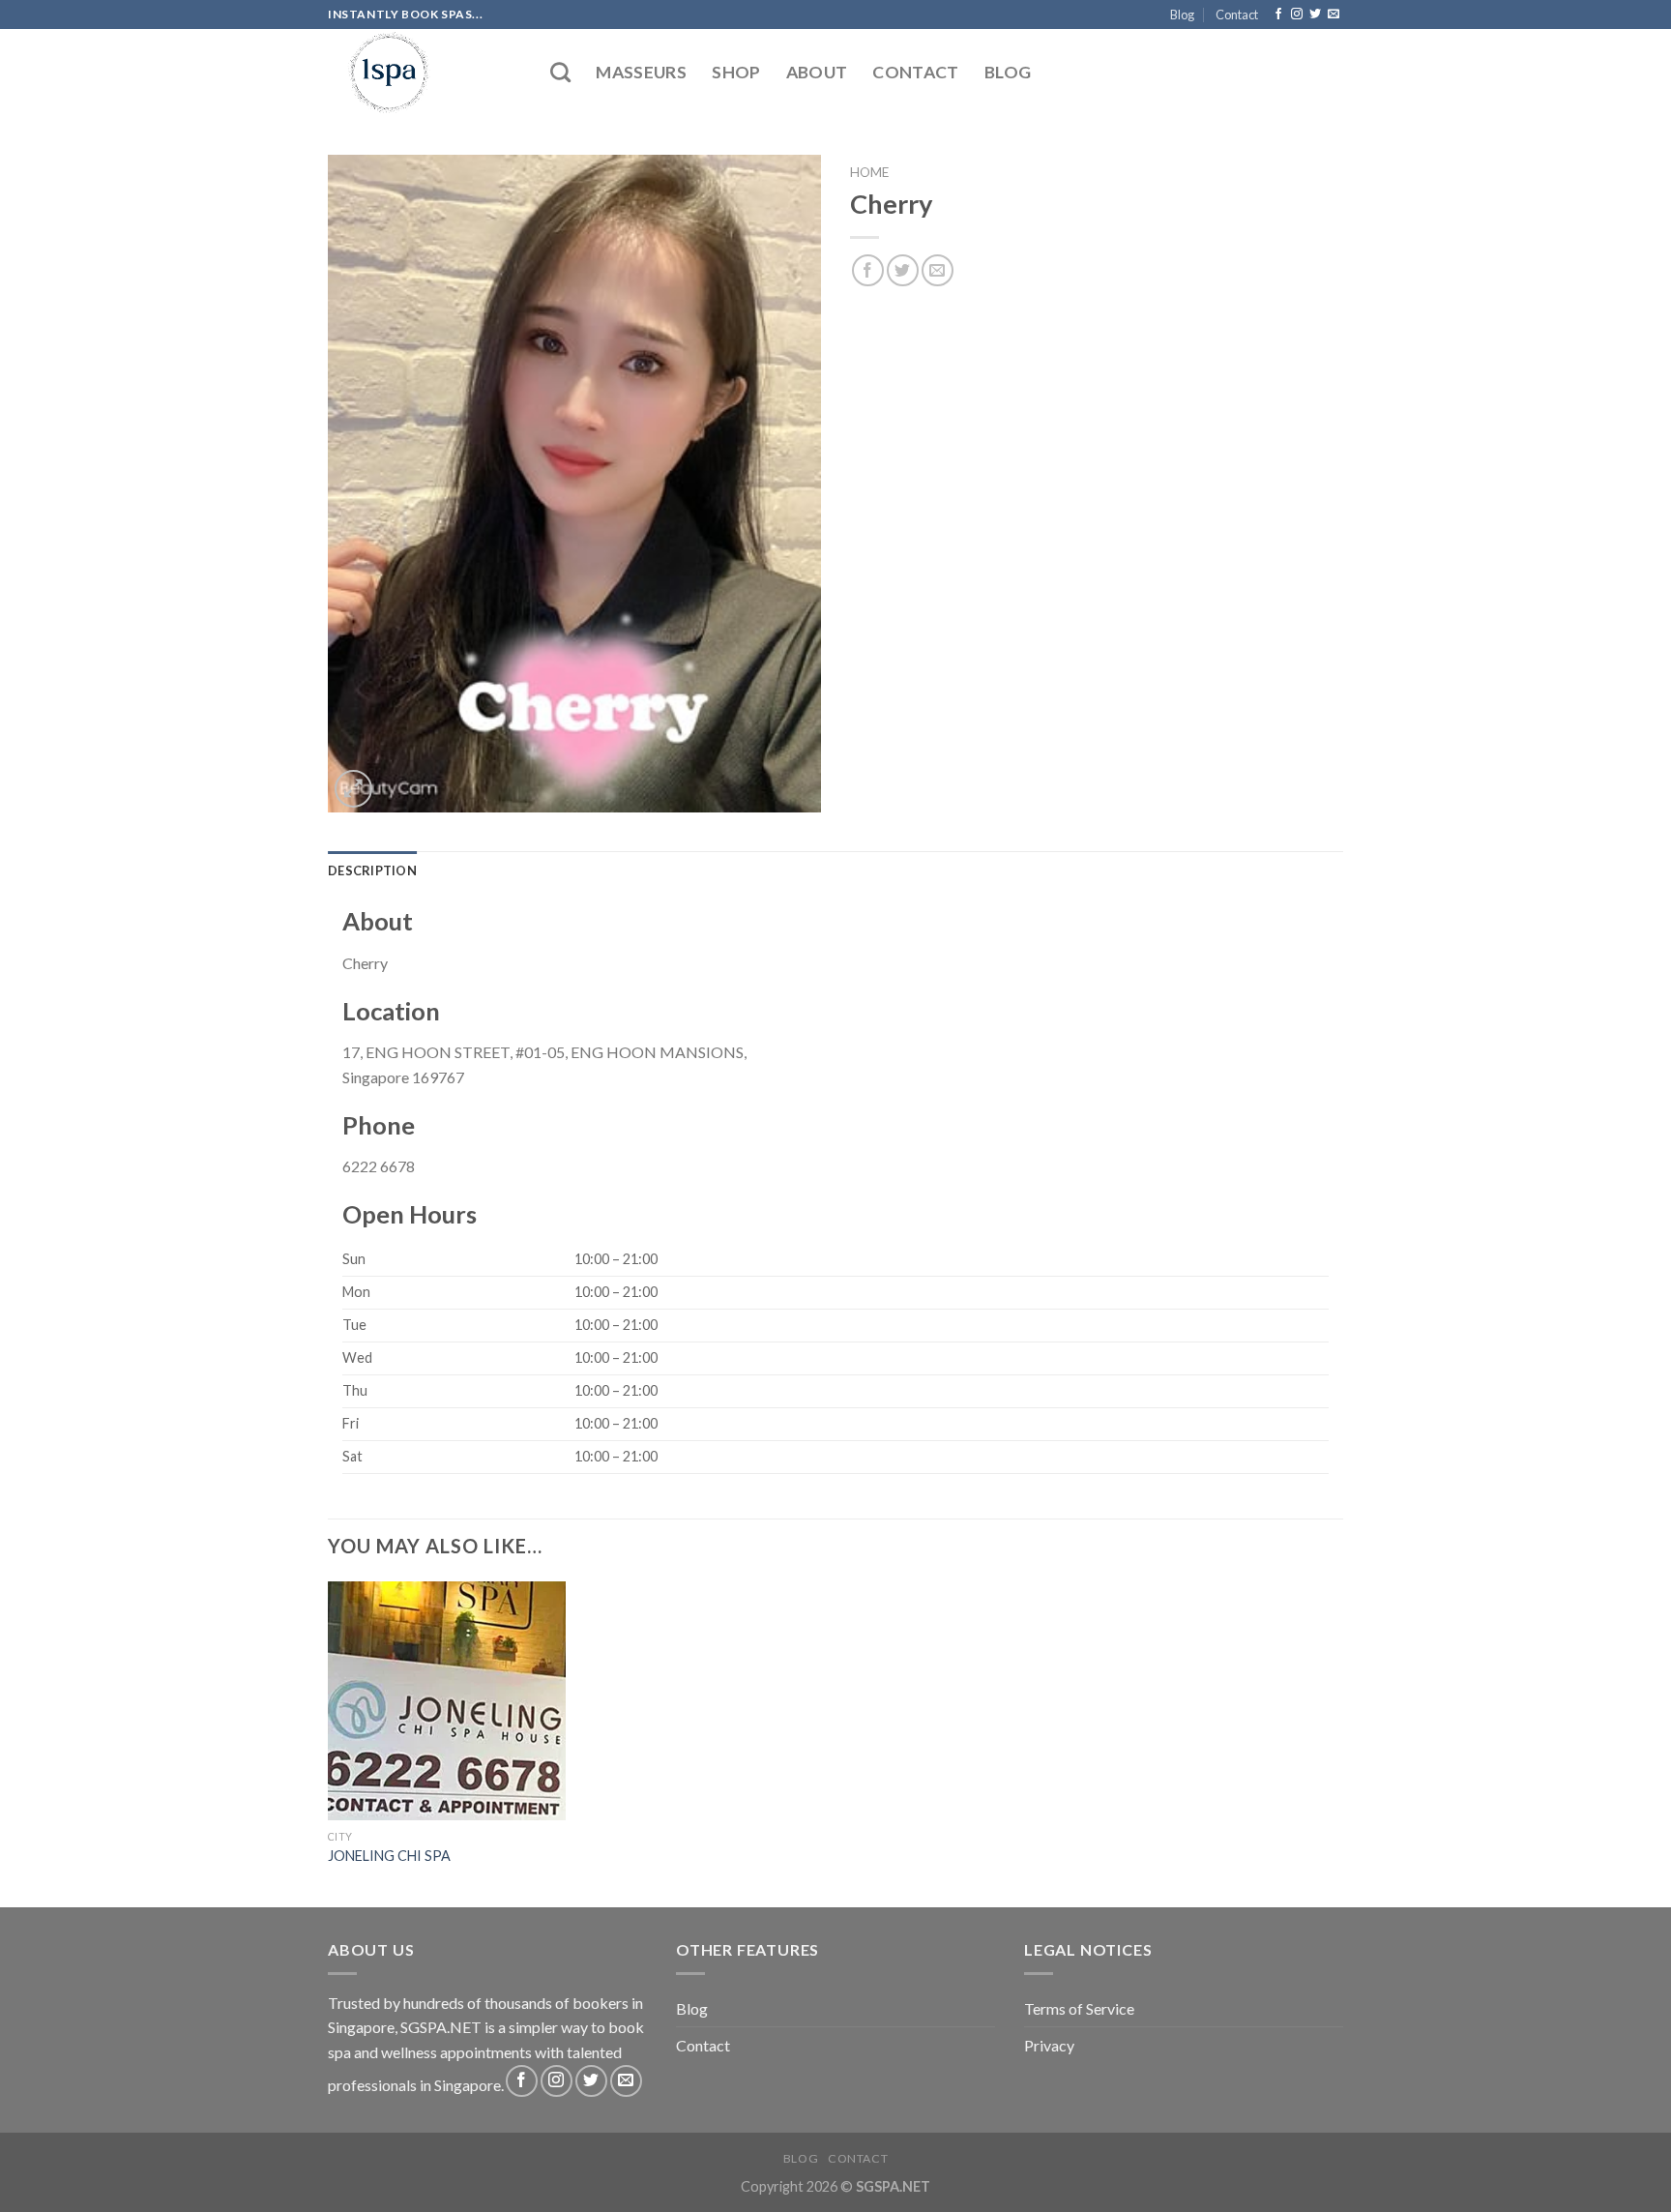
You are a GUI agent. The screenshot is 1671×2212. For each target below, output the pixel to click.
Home (869, 172)
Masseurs (641, 72)
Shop (736, 72)
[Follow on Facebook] (1278, 15)
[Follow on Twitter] (1315, 15)
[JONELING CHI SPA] (447, 1701)
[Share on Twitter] (903, 270)
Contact (1237, 15)
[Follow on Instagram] (1297, 15)
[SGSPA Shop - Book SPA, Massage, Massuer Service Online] (425, 73)
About (817, 72)
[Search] (560, 72)
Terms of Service (1079, 2008)
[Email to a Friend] (938, 270)
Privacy (1049, 2045)
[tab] (372, 870)
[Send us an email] (1334, 15)
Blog (1182, 15)
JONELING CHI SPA (389, 1856)
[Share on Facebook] (868, 270)
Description (372, 870)
